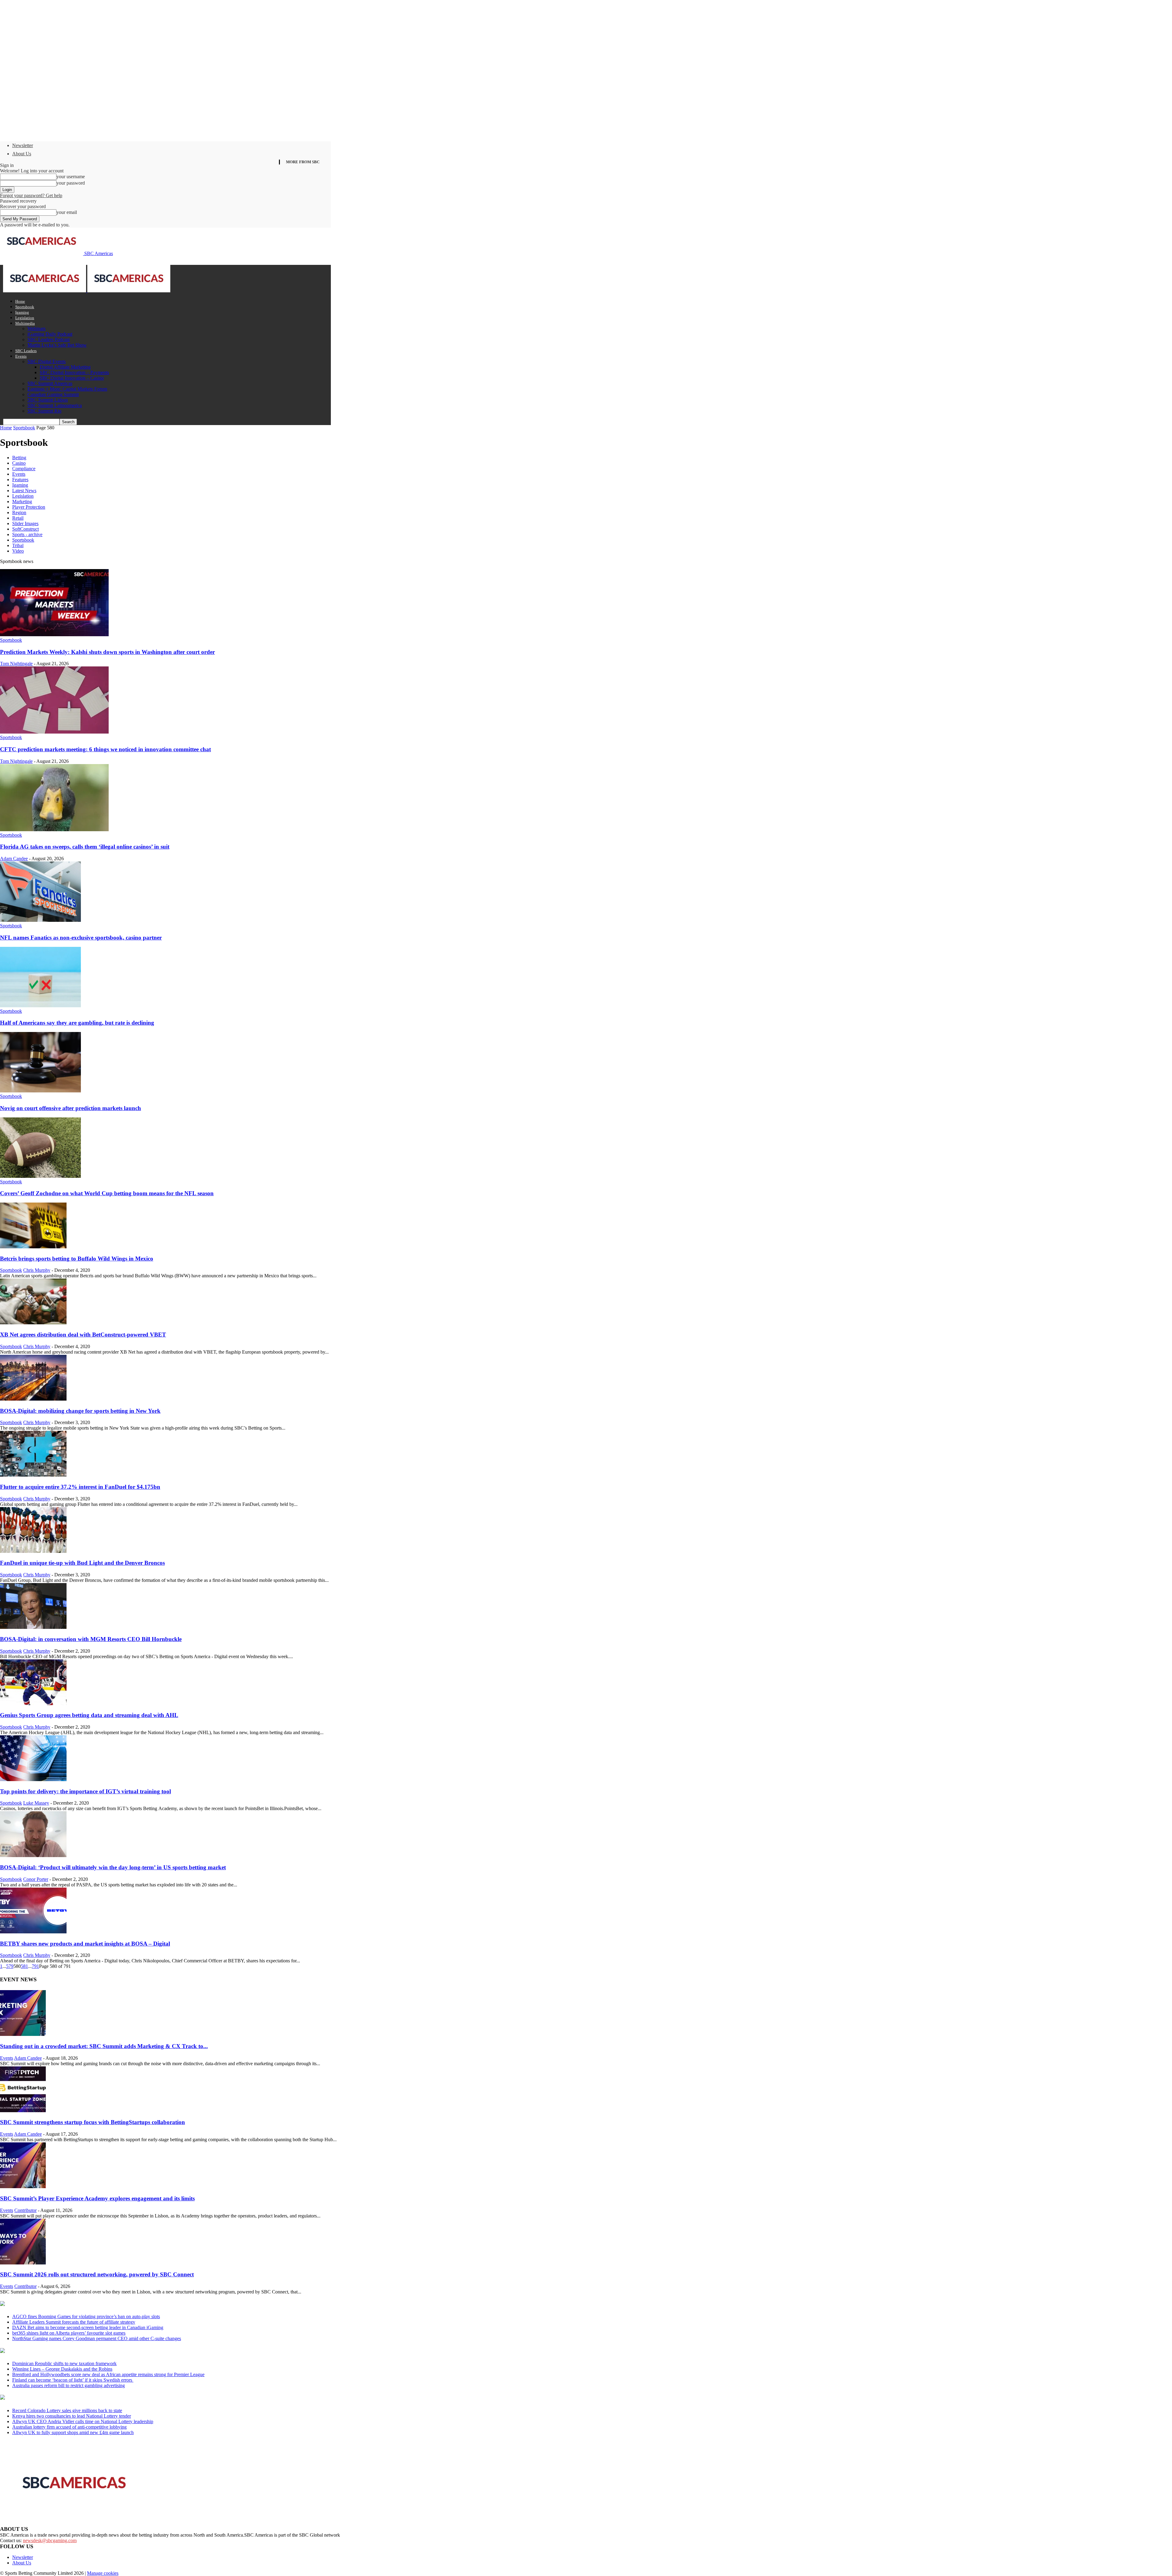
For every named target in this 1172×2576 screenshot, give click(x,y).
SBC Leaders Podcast (49, 339)
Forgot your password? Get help (31, 195)
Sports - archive (27, 534)
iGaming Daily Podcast (50, 334)
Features (20, 480)
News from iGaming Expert (59, 2351)
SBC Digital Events (47, 361)
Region (19, 512)
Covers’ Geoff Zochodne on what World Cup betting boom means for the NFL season (107, 1193)
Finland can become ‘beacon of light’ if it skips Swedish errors (73, 2380)
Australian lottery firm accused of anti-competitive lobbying (69, 2427)
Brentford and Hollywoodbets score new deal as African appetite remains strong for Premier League (108, 2374)
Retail (18, 518)
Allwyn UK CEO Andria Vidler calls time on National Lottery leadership (83, 2421)
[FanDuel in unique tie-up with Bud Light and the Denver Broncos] (33, 1551)
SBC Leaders (26, 351)
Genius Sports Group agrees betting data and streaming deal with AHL (89, 1715)
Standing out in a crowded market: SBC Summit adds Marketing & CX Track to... (104, 2046)
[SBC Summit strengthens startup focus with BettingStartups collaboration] (23, 2111)
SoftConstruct (25, 529)
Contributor (25, 2210)
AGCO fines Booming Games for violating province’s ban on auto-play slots (86, 2316)
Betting (19, 458)
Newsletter (23, 145)
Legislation (25, 318)
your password (71, 183)
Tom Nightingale (16, 664)
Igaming (22, 312)
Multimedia (25, 323)
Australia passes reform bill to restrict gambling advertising (69, 2385)
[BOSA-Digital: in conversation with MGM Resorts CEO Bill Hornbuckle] (33, 1627)
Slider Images (25, 523)
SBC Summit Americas (50, 383)
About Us (22, 154)
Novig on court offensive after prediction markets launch (71, 1108)
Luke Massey (36, 1803)
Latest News (24, 491)
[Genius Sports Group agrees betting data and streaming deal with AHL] (33, 1703)
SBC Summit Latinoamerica (55, 405)
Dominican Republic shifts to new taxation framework (64, 2363)
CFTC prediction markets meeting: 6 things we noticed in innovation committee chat (105, 749)
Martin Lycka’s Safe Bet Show (57, 345)
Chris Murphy (37, 1270)
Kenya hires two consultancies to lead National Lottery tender (72, 2416)
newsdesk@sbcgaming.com (50, 2540)
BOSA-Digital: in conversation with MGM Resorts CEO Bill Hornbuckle (91, 1639)
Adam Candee (14, 859)
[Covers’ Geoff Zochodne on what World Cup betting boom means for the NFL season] (40, 1176)
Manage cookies (103, 2573)
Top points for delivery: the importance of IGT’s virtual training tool (85, 1791)
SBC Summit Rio (44, 411)
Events (21, 356)
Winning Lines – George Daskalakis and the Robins (62, 2369)
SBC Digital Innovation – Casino (72, 378)
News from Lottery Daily (57, 2398)
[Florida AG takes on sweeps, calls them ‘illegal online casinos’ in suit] (54, 830)
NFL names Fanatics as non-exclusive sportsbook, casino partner (81, 938)
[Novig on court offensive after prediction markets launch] (40, 1091)
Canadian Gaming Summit (53, 394)
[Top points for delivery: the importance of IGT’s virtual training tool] (33, 1779)
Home (20, 301)
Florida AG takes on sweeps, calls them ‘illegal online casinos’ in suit (85, 847)
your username (71, 177)
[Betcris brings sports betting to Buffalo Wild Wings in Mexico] (33, 1247)
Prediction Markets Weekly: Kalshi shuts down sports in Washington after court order (107, 652)
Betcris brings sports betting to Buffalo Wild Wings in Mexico (77, 1259)
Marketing (22, 501)
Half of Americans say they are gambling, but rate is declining (77, 1023)
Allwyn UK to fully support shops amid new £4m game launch (73, 2432)
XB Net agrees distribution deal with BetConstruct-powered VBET (83, 1335)
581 (24, 1966)
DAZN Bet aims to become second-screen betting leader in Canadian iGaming (88, 2327)
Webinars (36, 328)
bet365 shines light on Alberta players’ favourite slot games (69, 2333)
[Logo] (45, 291)
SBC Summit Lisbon (48, 400)
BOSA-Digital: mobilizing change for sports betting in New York (80, 1411)
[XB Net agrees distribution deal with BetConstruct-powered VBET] (33, 1323)
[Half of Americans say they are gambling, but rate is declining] (40, 1006)
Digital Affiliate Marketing (65, 367)
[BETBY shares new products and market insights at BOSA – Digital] (33, 1932)
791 (35, 1966)
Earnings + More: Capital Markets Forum (67, 389)
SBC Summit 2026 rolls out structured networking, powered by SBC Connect (97, 2274)
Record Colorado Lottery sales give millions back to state (67, 2410)
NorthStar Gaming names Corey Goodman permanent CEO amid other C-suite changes (97, 2338)
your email (67, 212)
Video (18, 551)
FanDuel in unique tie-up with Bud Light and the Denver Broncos (82, 1563)
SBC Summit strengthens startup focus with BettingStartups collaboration (92, 2122)
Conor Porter (36, 1879)
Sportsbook (25, 307)
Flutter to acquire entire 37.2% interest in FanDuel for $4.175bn (80, 1487)
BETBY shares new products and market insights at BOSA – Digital (85, 1944)
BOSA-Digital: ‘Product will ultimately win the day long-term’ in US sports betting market (113, 1867)
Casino (19, 463)
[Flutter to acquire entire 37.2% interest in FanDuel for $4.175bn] (33, 1475)
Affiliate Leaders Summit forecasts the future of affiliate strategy (74, 2322)
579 (10, 1966)
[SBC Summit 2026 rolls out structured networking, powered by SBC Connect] (23, 2263)
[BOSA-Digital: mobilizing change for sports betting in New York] (33, 1399)
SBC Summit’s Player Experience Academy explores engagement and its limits (97, 2198)
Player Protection (29, 507)
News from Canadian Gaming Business (76, 2304)
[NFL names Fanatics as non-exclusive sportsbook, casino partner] (40, 920)
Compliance (24, 469)
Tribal (18, 545)
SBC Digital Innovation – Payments (74, 372)
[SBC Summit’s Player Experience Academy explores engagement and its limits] (23, 2186)
